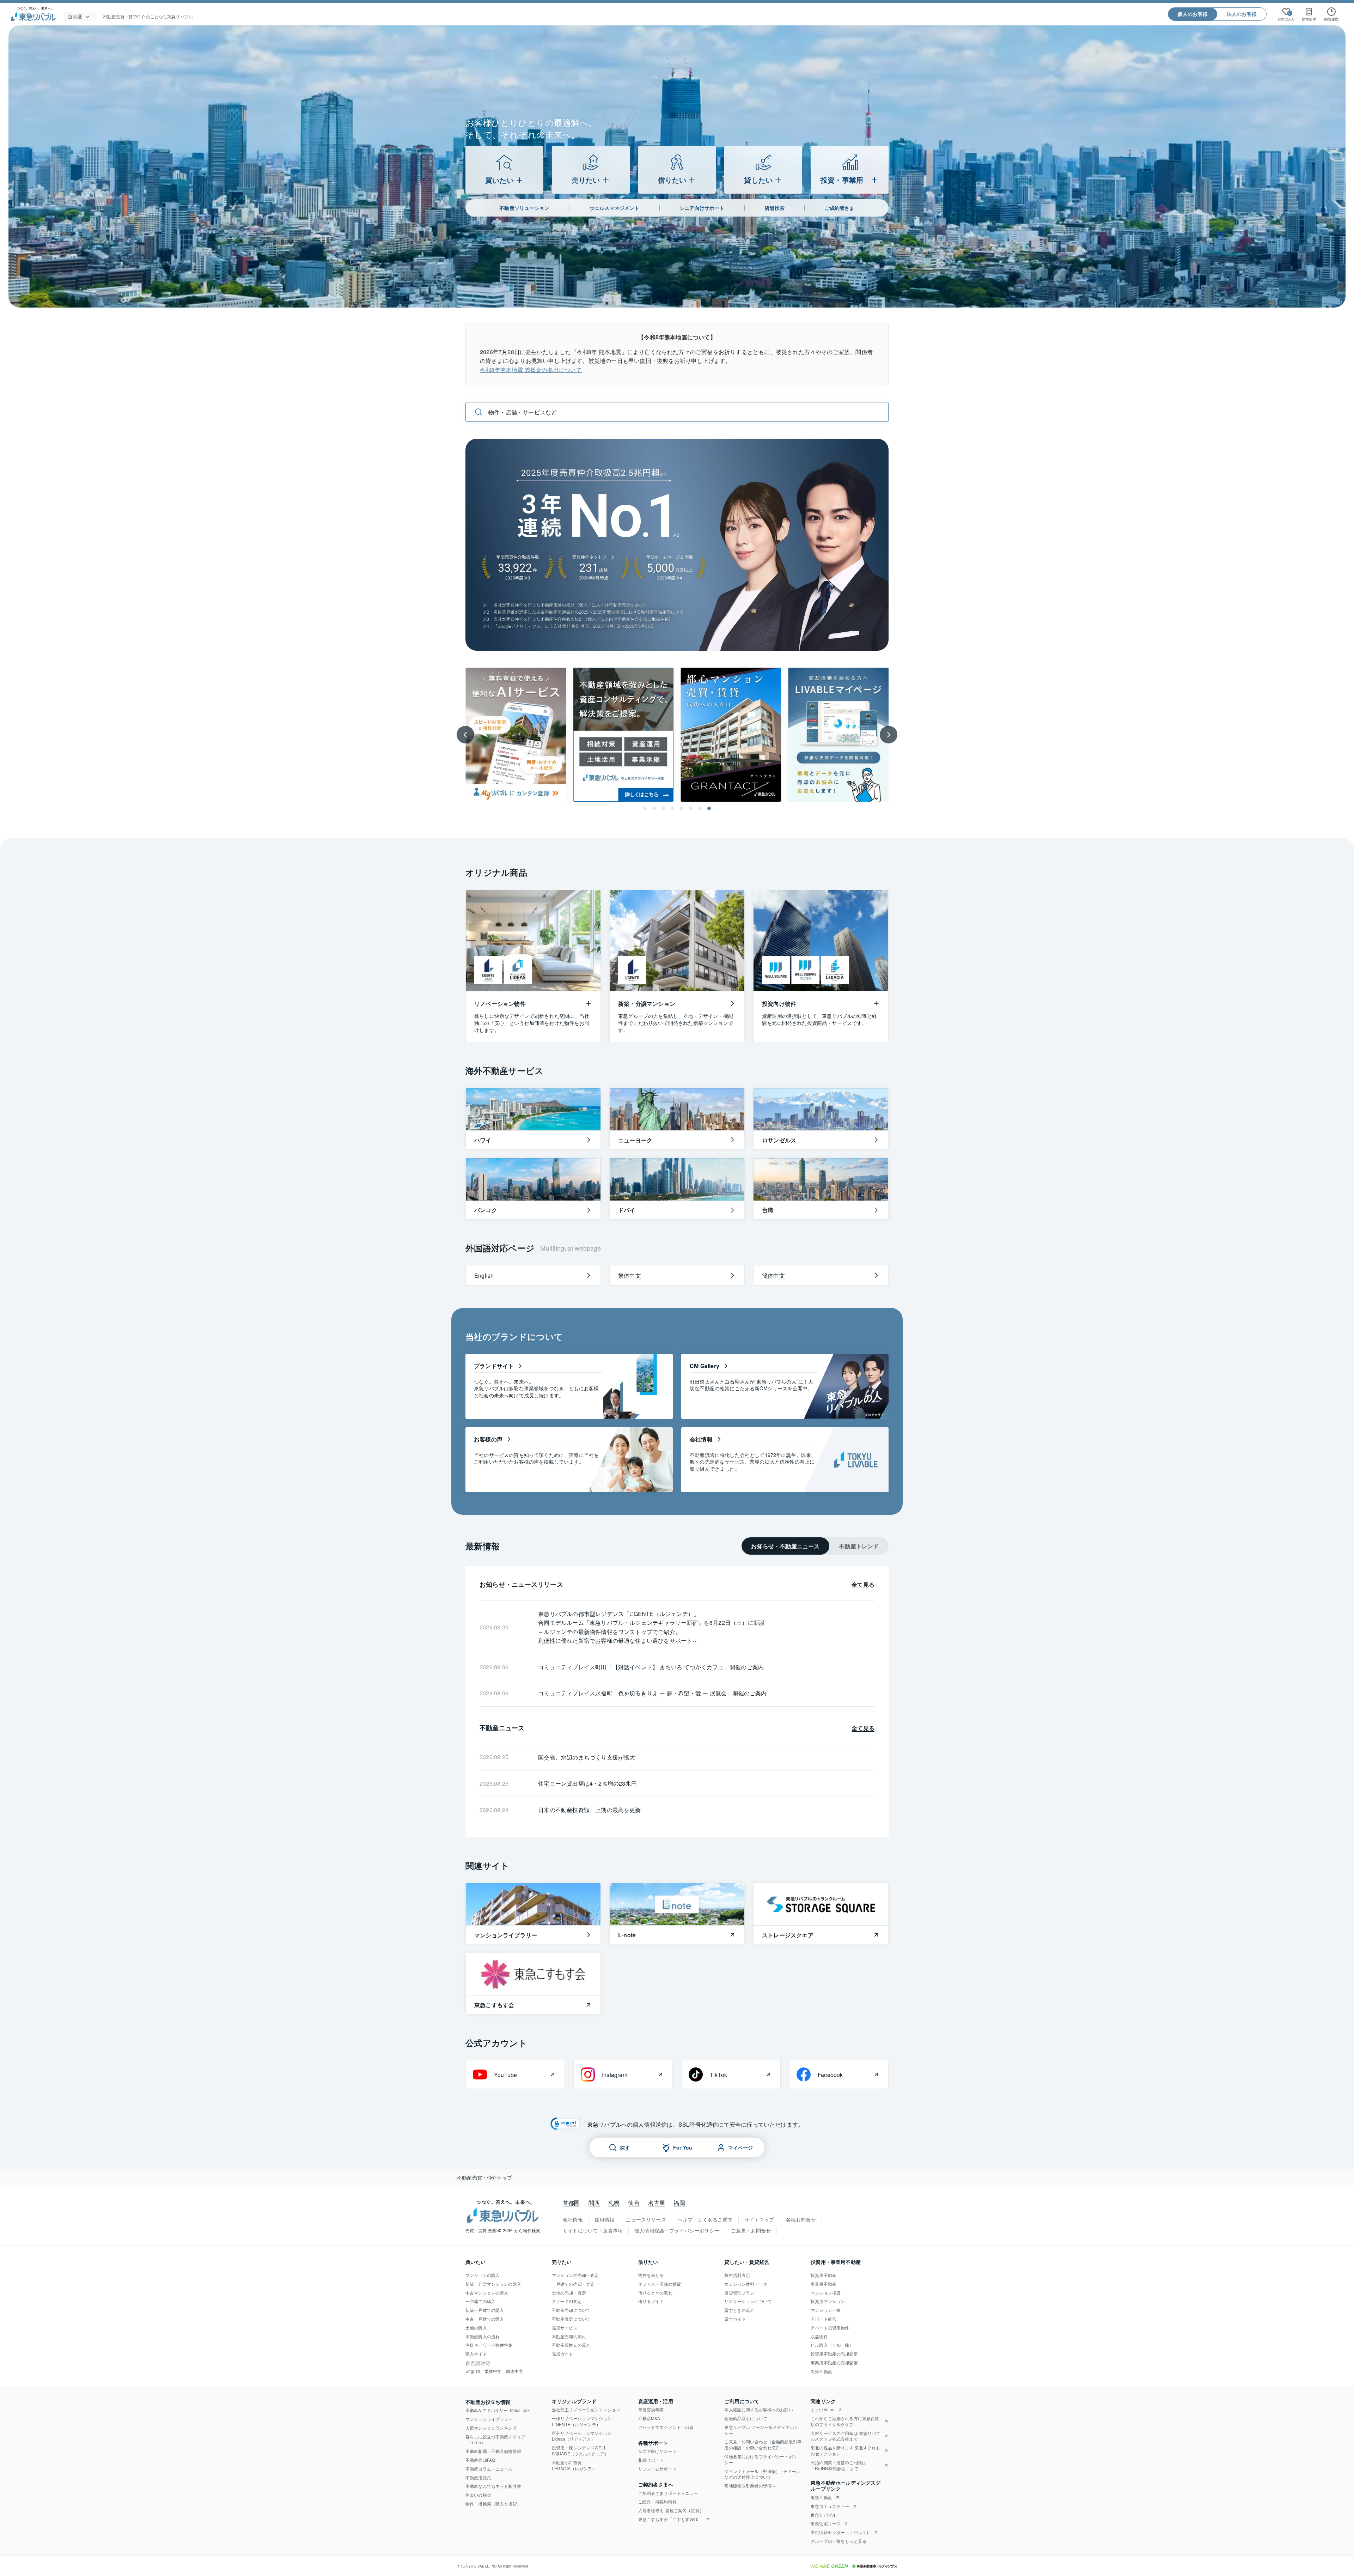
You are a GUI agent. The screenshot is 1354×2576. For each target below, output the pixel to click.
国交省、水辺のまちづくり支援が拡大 (587, 1757)
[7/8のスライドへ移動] (700, 808)
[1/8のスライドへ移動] (645, 808)
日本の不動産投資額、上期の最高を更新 (589, 1810)
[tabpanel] (677, 1702)
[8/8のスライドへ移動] (709, 808)
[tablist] (815, 1546)
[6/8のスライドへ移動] (691, 808)
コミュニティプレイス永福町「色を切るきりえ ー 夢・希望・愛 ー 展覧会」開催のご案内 (652, 1693)
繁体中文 (493, 2371)
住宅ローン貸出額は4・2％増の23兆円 (587, 1783)
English (473, 2371)
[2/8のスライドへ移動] (654, 808)
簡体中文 (515, 2371)
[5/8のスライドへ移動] (682, 808)
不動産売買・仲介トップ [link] (484, 2178)
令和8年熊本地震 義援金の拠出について (531, 370)
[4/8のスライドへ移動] (672, 808)
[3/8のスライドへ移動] (663, 808)
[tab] (785, 1546)
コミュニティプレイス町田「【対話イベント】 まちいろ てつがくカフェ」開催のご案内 (651, 1667)
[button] (566, 2125)
